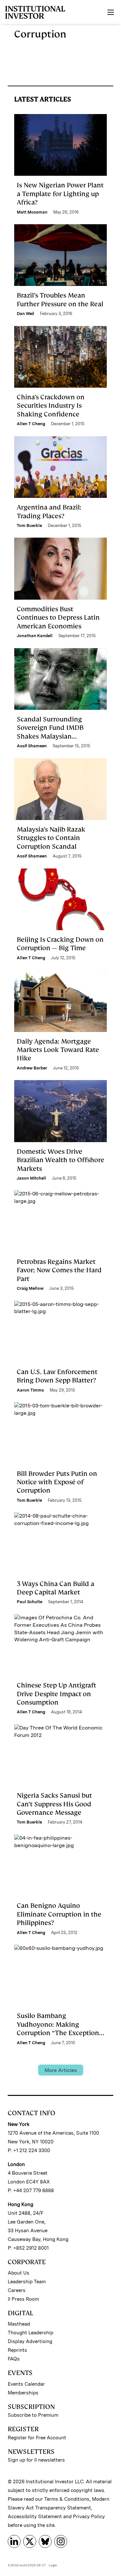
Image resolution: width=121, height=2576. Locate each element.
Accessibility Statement (35, 2517)
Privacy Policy (89, 2517)
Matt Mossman (32, 212)
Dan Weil (25, 314)
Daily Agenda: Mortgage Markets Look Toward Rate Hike (58, 1050)
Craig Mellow (30, 1288)
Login (53, 2565)
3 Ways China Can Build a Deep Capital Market (55, 1588)
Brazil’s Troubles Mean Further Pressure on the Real (60, 300)
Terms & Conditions (67, 2499)
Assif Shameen (32, 746)
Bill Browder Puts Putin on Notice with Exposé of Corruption (57, 1482)
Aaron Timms (30, 1390)
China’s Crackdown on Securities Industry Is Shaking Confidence (51, 406)
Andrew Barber (32, 1068)
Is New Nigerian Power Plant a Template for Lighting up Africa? (60, 194)
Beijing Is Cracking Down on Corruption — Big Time (60, 944)
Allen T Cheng (31, 424)
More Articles (61, 2070)
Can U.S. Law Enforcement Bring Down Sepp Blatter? (57, 1376)
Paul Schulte (30, 1602)
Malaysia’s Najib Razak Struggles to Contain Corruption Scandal (51, 838)
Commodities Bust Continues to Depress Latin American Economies (58, 618)
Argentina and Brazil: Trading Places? (49, 511)
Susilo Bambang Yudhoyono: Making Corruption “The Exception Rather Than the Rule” (58, 2029)
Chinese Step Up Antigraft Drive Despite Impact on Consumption (56, 1694)
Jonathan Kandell (35, 636)
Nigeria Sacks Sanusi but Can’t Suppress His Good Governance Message (54, 1804)
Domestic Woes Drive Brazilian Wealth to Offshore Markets (60, 1160)
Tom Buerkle (29, 526)
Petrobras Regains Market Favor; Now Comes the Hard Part (59, 1270)
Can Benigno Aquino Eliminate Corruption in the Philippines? (59, 1914)
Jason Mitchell (31, 1178)
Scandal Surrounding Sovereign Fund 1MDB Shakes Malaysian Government (50, 732)
